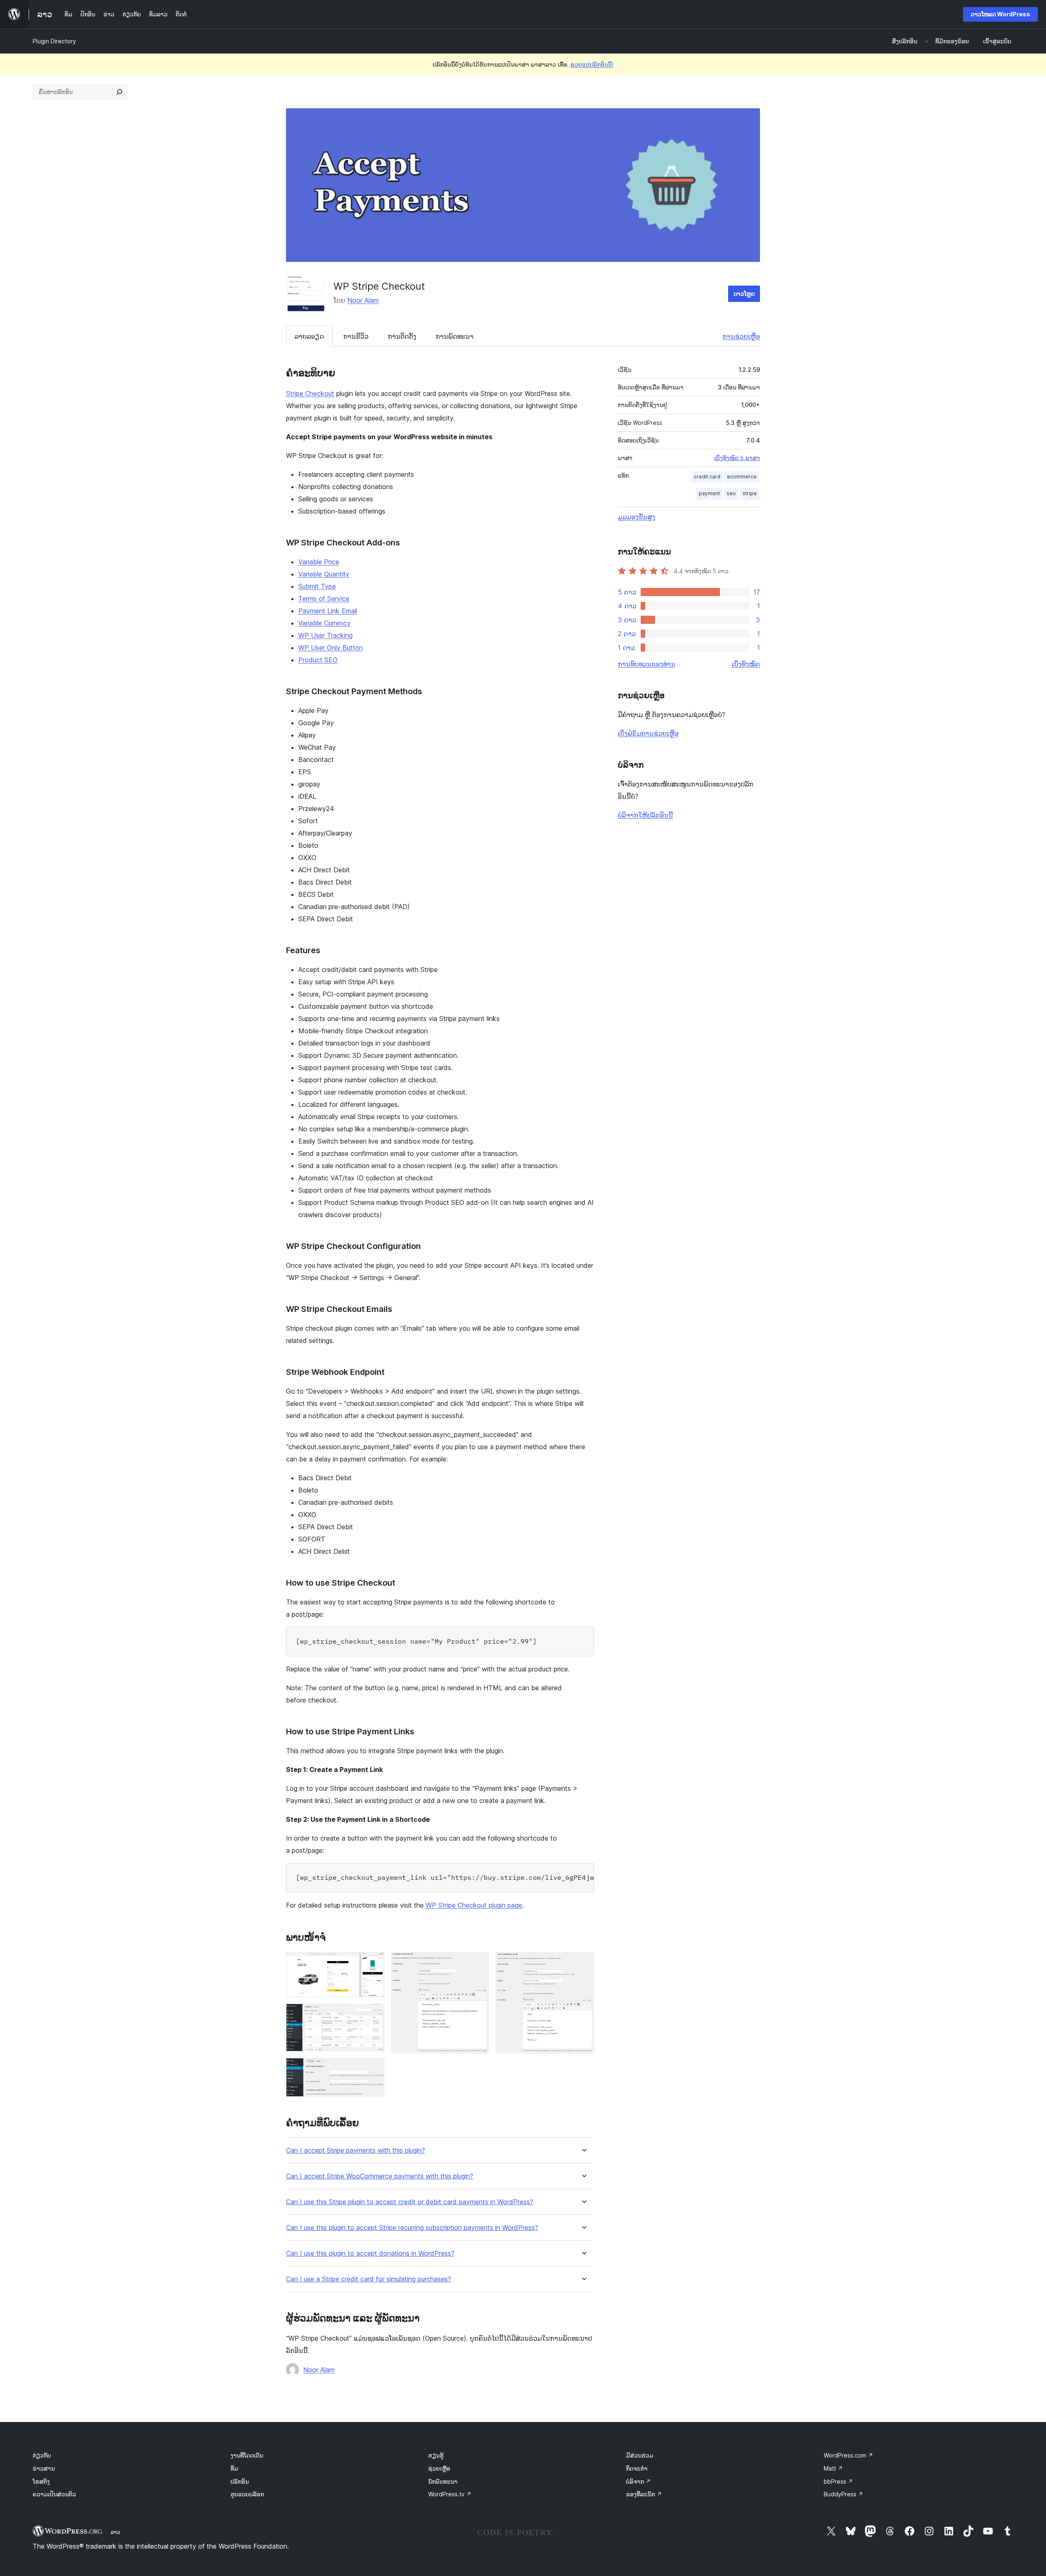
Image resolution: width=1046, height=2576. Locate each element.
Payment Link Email (328, 611)
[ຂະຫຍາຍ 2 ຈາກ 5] (373, 2015)
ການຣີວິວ (356, 336)
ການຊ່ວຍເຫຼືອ (741, 336)
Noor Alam (363, 300)
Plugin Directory (54, 41)
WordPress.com (848, 2455)
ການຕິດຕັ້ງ (402, 336)
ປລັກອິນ (240, 2481)
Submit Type (317, 586)
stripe (750, 493)
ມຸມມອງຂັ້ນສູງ (637, 517)
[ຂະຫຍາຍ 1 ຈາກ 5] (373, 1963)
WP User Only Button (331, 648)
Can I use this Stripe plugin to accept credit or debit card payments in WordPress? (410, 2202)
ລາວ (115, 2532)
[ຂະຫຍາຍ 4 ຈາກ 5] (478, 1963)
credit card (707, 477)
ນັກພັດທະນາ (443, 2481)
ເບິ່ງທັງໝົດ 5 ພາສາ (737, 458)
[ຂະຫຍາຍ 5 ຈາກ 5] (583, 1963)
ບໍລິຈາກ (638, 2481)
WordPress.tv (450, 2494)
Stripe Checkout (310, 393)
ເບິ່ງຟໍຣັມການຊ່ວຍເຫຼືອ (648, 733)
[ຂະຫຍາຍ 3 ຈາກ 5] (373, 2069)
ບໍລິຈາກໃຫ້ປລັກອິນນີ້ (645, 815)
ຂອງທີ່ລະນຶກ (644, 2494)
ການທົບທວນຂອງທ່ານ (647, 664)
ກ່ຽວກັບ (42, 2455)
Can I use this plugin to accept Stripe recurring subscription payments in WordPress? (412, 2228)
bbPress (838, 2481)
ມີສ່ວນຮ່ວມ (640, 2455)
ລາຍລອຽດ (309, 336)
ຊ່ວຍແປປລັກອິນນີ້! (592, 64)
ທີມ (234, 2468)
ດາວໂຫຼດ (744, 294)
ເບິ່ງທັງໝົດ (746, 664)
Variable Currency (324, 623)
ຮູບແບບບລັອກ (247, 2494)
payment (709, 493)
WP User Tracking (325, 635)
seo (731, 493)
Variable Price (319, 562)
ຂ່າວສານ (44, 2468)
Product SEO (318, 660)
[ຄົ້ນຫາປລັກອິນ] (119, 92)
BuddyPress (844, 2494)
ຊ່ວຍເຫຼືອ (439, 2468)
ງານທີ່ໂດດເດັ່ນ (247, 2455)
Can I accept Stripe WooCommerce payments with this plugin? (380, 2176)
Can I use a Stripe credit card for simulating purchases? (369, 2279)
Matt (833, 2468)
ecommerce (742, 477)
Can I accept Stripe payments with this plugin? (355, 2150)
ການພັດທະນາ (455, 336)
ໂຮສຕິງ (41, 2481)
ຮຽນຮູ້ (436, 2455)
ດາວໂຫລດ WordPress (1000, 14)
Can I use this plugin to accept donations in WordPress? (370, 2253)
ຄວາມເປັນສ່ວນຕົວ (54, 2494)
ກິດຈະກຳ (637, 2468)
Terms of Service (324, 599)
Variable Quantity (324, 574)
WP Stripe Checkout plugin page (474, 1905)
